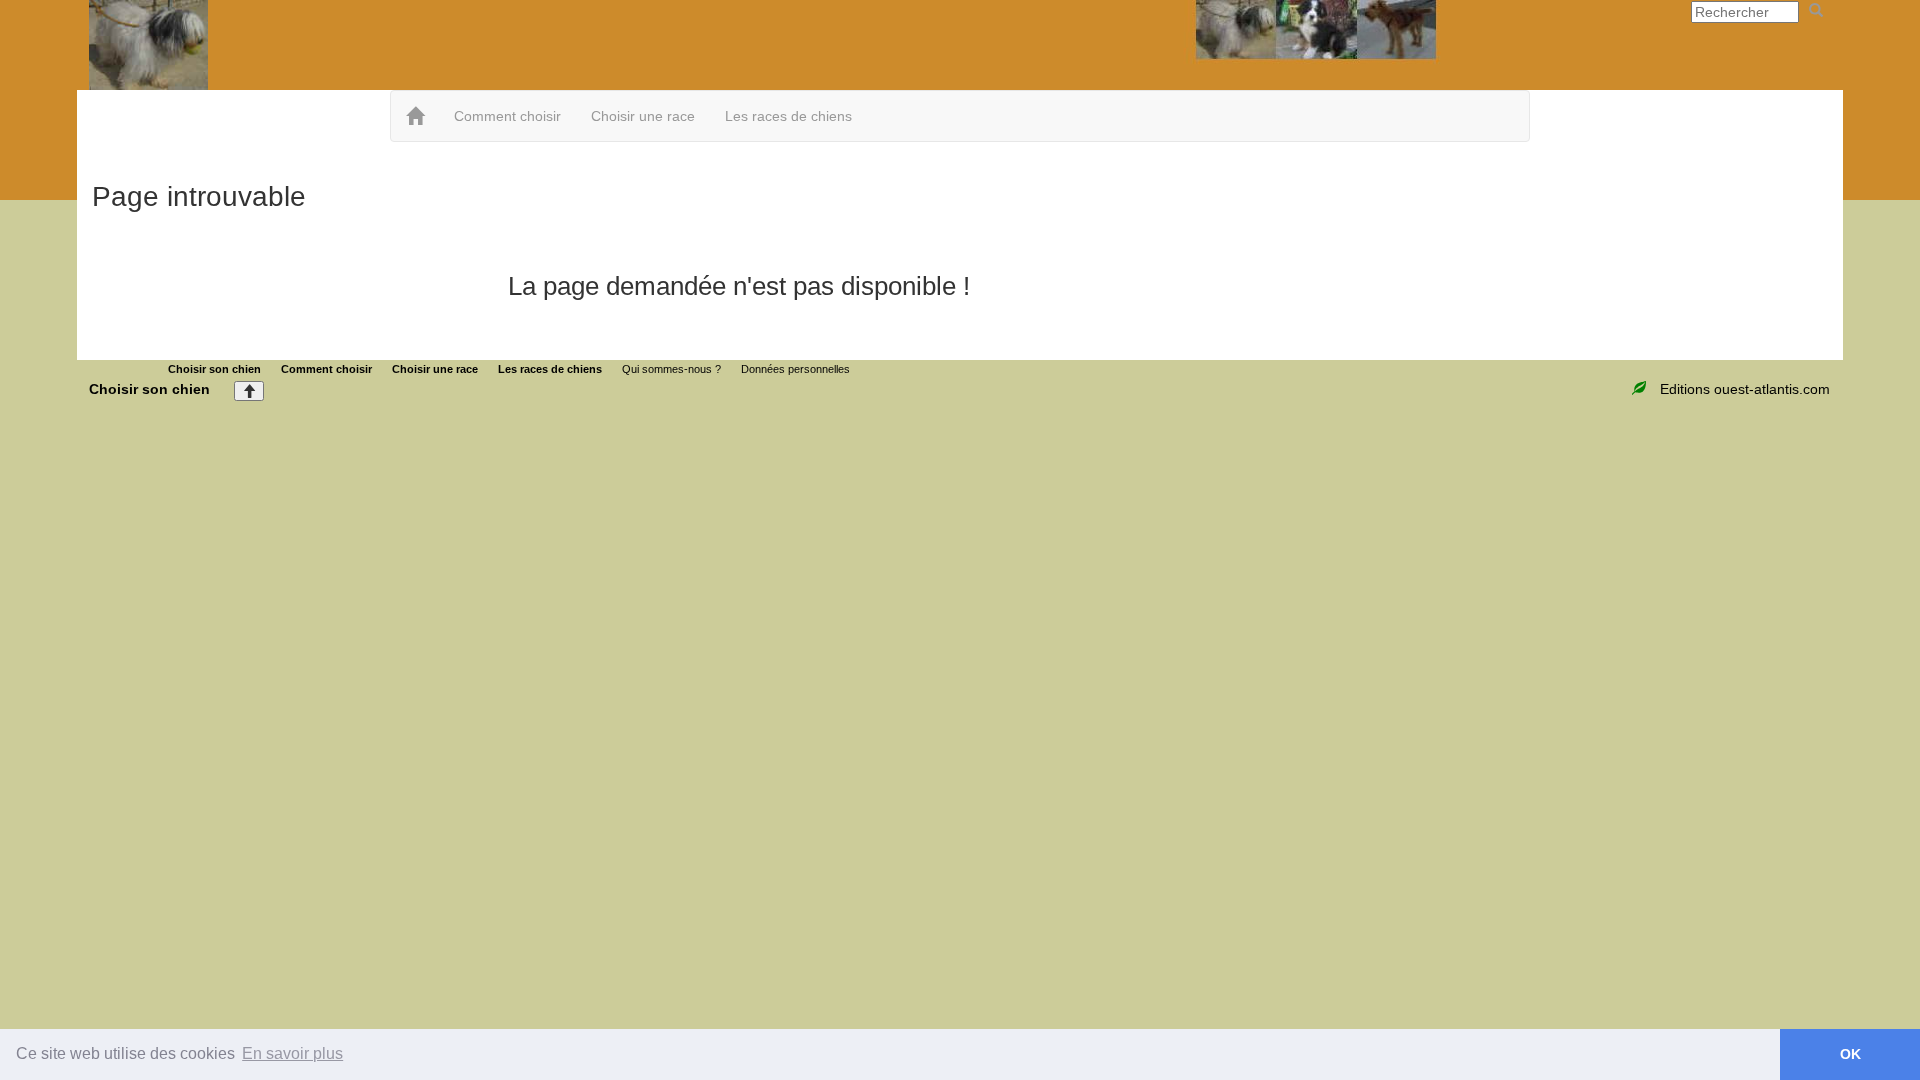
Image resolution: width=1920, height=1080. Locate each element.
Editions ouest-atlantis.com (1745, 389)
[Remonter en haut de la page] (249, 391)
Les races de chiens (788, 116)
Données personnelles (795, 369)
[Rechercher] (1816, 11)
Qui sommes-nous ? (671, 369)
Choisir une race (643, 116)
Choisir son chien (214, 369)
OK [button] (1850, 1054)
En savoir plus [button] (292, 1053)
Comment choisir (507, 116)
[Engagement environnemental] (1641, 389)
